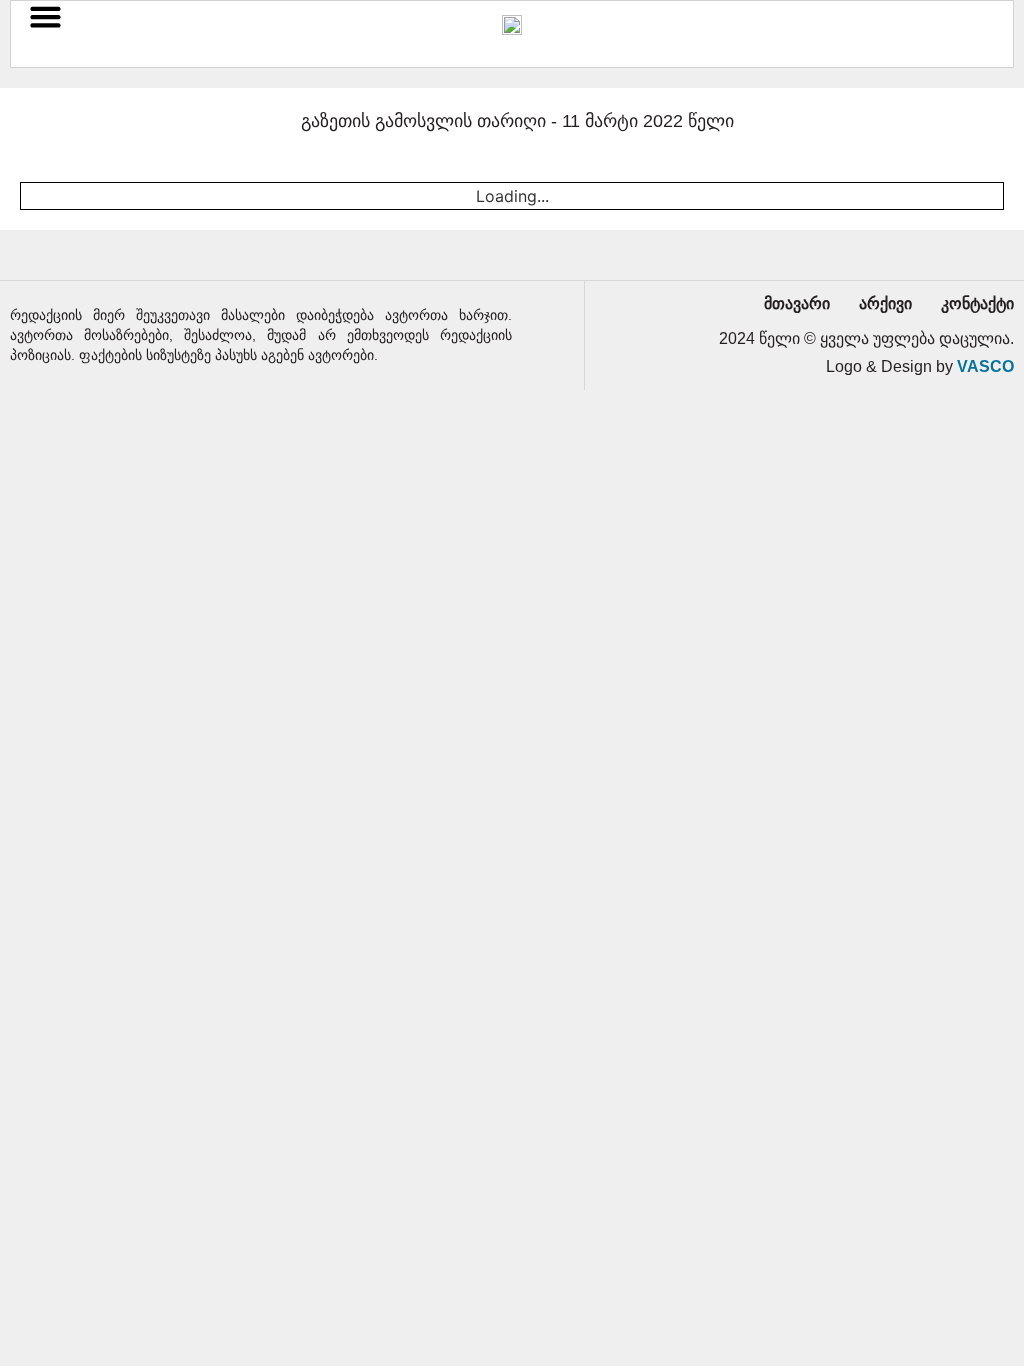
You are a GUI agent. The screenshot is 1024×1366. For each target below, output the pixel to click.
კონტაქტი (977, 303)
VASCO (985, 366)
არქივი (885, 303)
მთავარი (797, 303)
